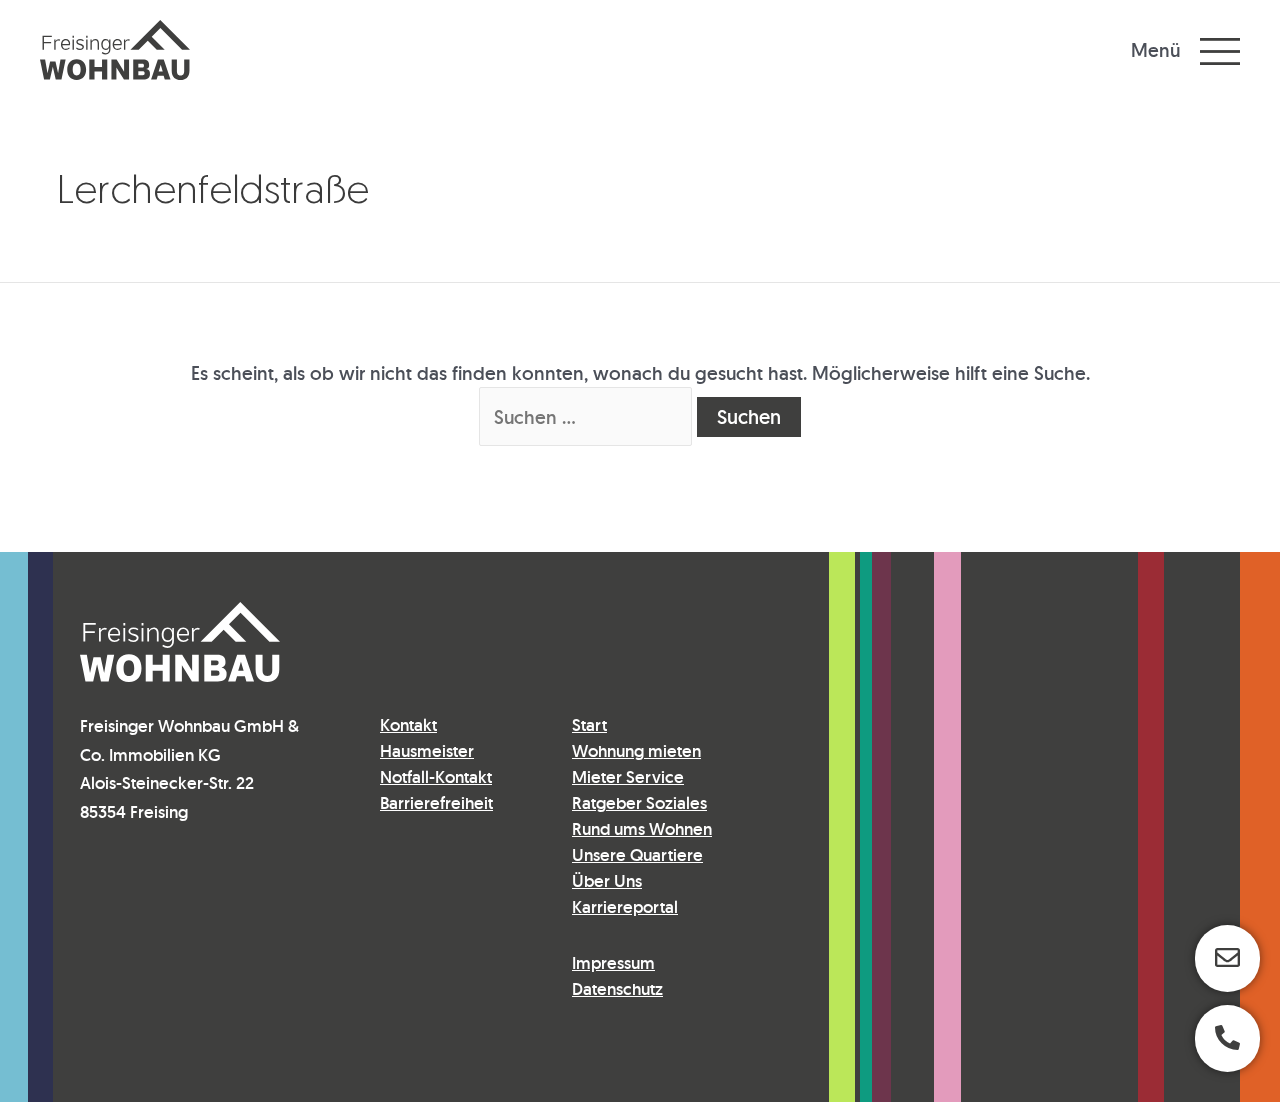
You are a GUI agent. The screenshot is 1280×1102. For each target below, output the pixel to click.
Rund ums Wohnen (642, 829)
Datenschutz (617, 989)
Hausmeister (427, 751)
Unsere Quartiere (637, 855)
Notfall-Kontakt (436, 777)
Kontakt (408, 725)
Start (589, 725)
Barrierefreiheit (436, 803)
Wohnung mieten (636, 751)
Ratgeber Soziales (639, 803)
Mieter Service (628, 777)
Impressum (613, 963)
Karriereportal (625, 907)
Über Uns (607, 881)
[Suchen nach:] (588, 417)
